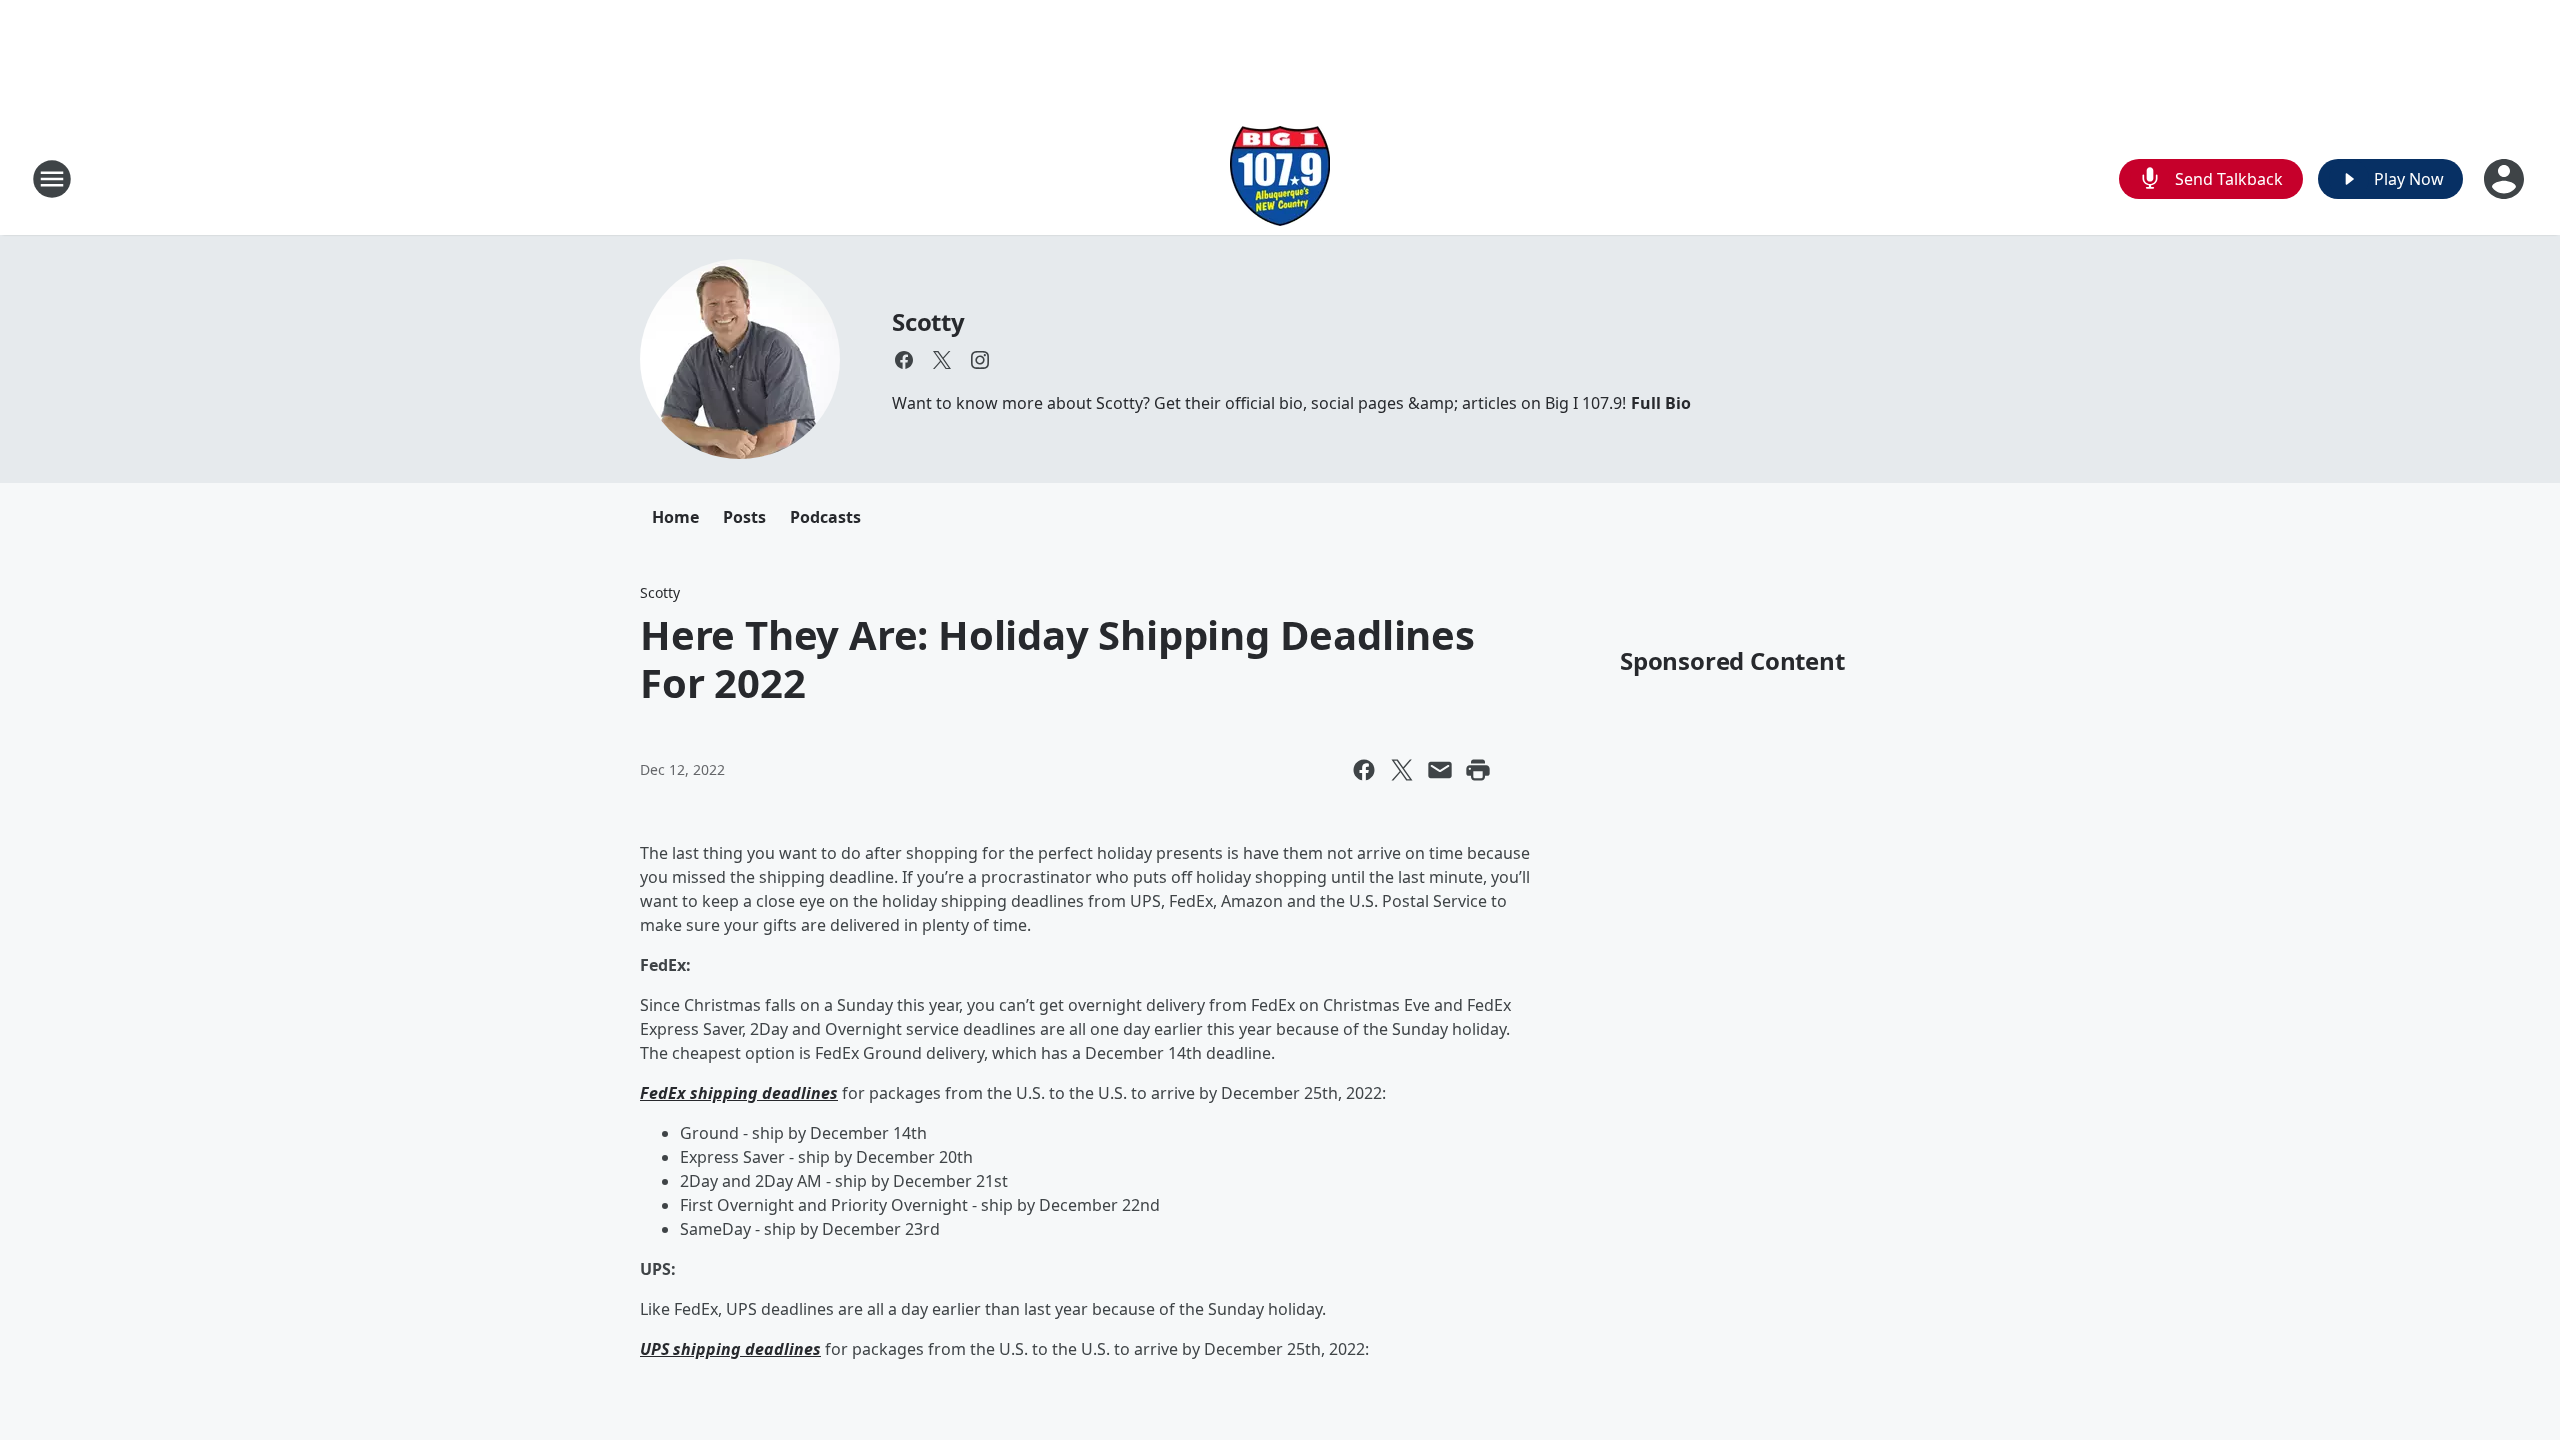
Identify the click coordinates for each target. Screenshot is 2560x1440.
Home (675, 517)
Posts (744, 517)
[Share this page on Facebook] (1364, 770)
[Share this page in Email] (1440, 770)
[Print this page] (1478, 770)
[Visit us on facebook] (904, 360)
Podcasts (825, 517)
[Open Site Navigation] (52, 179)
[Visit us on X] (942, 360)
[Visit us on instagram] (980, 360)
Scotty (928, 321)
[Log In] (2506, 179)
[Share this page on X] (1402, 770)
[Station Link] (1280, 178)
